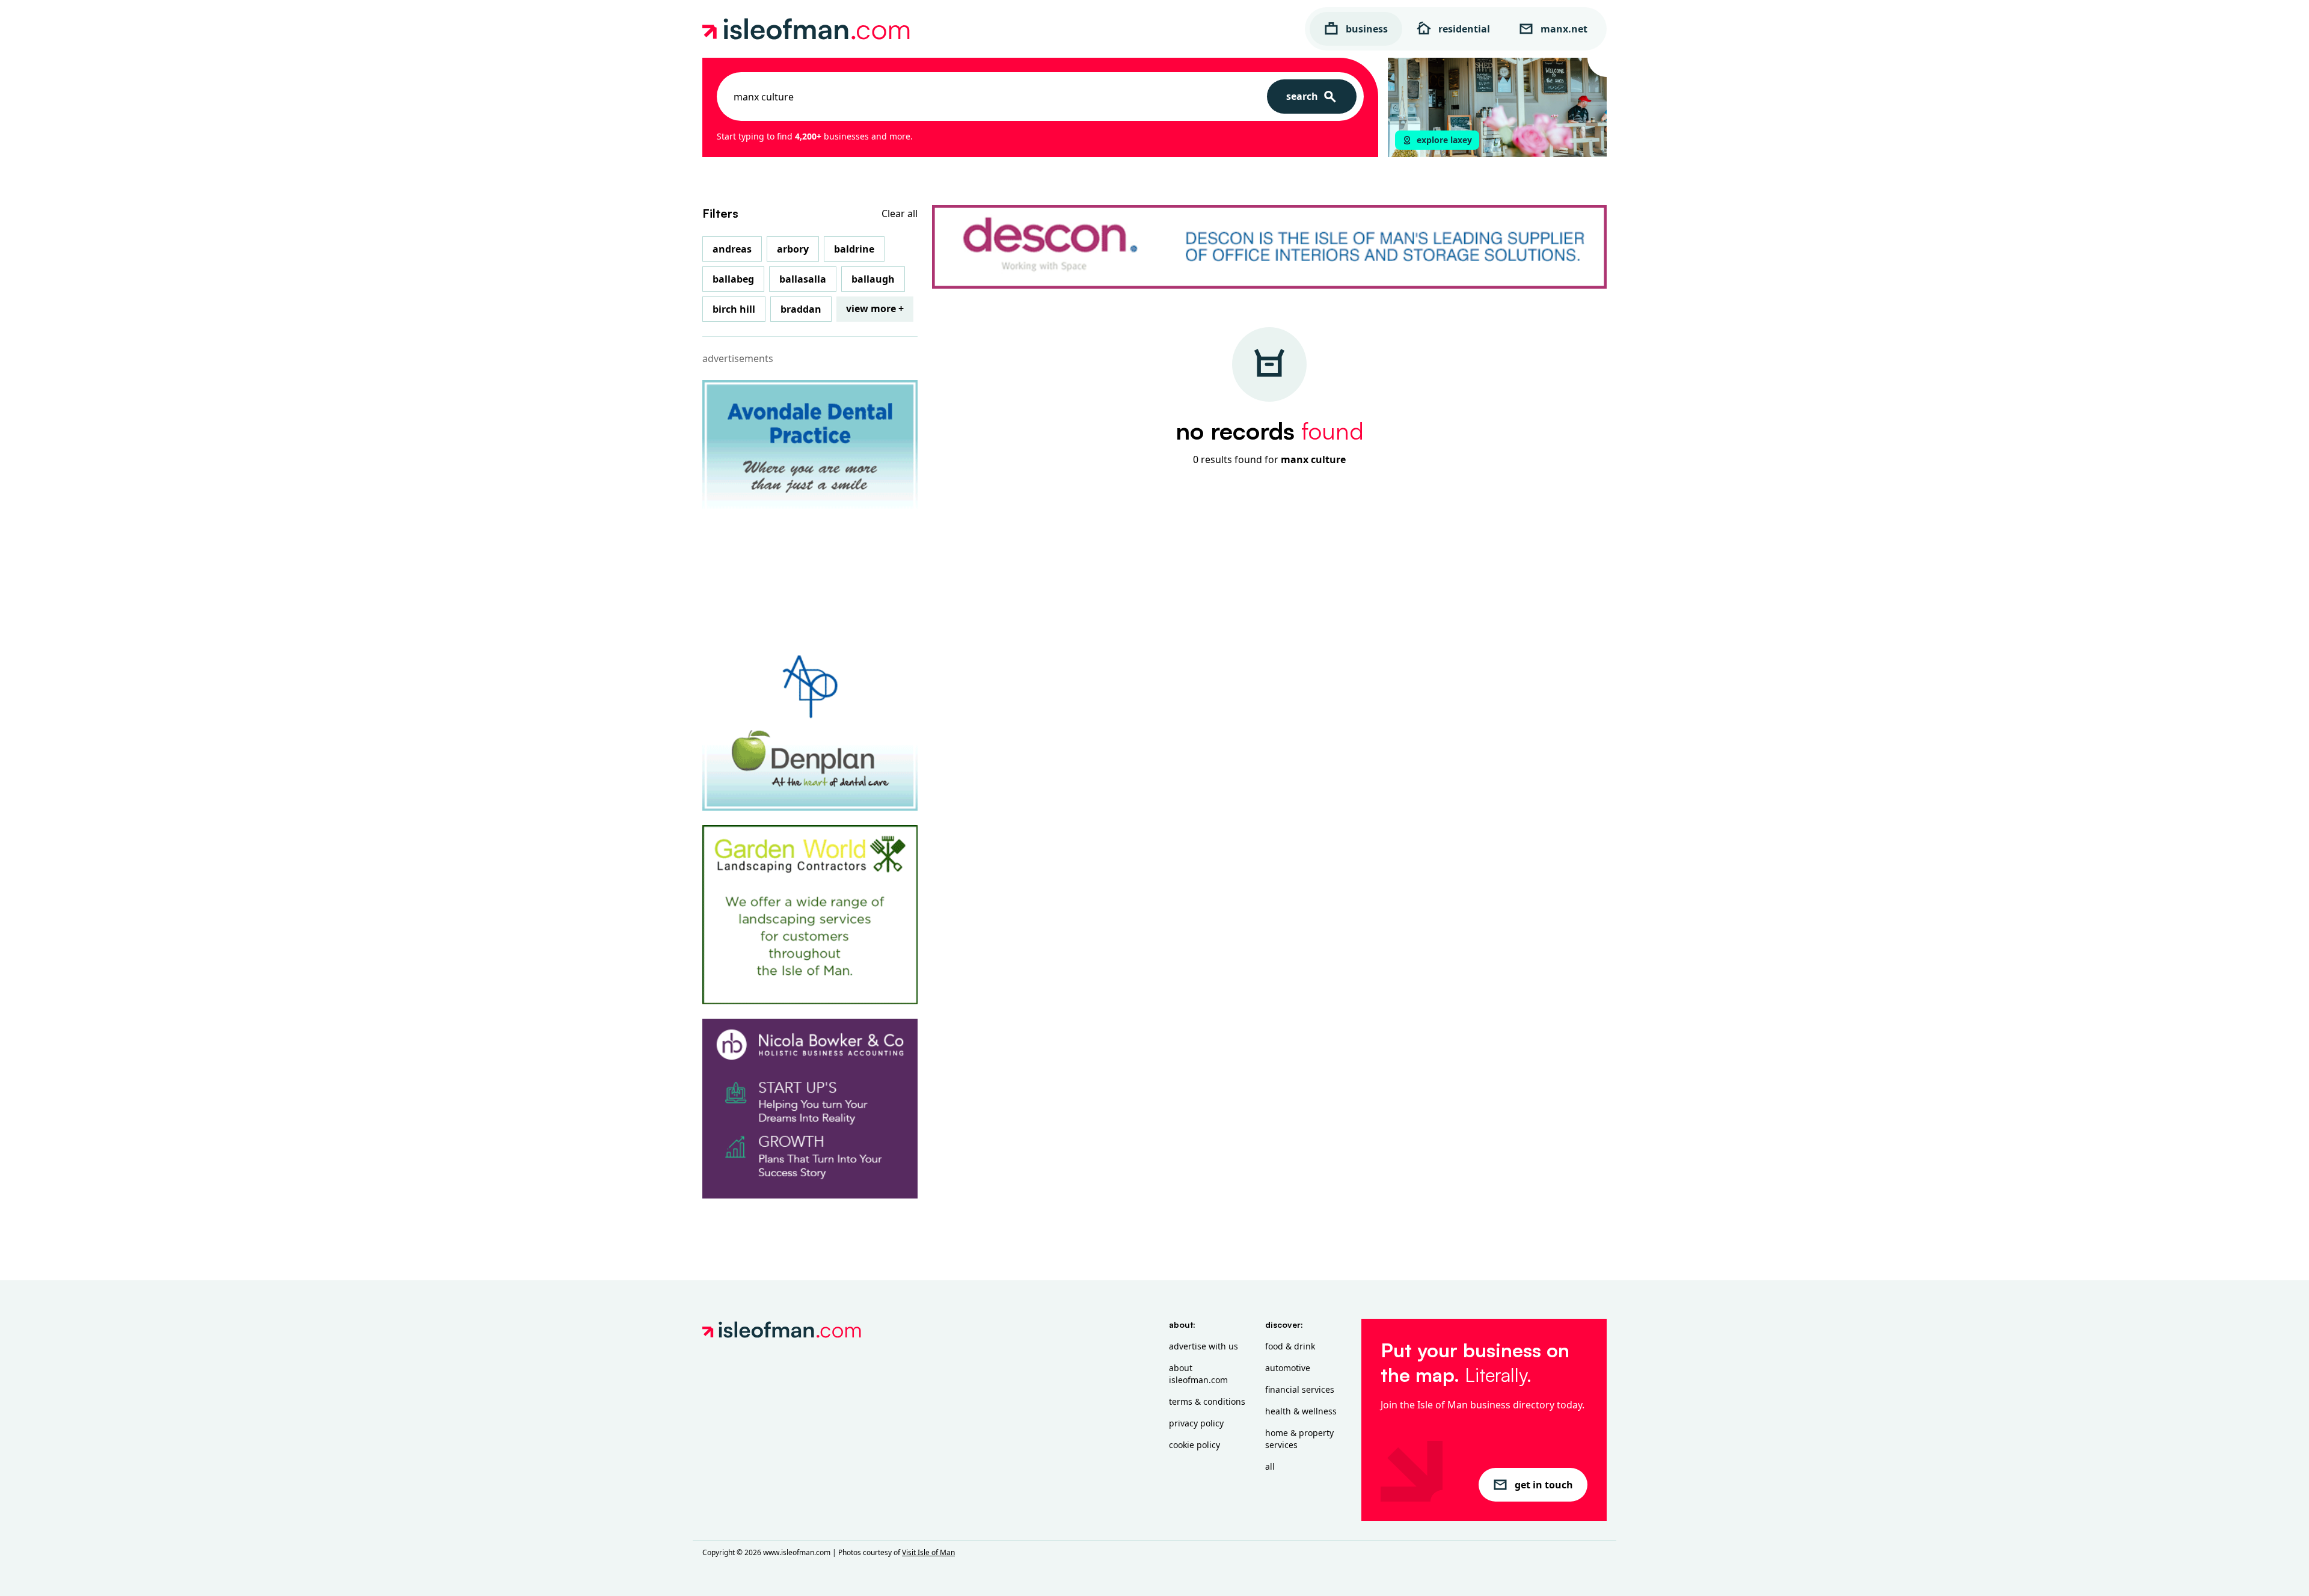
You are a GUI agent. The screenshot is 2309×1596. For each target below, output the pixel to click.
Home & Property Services (1299, 1439)
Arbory (793, 249)
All (1270, 1466)
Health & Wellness (1301, 1411)
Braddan (801, 309)
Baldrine (854, 249)
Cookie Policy (1194, 1445)
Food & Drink (1290, 1346)
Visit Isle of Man (928, 1552)
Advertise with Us (1204, 1346)
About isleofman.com (1198, 1374)
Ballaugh (873, 279)
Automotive (1288, 1368)
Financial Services (1300, 1389)
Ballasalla (803, 279)
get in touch (1544, 1485)
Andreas (732, 249)
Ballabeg (733, 279)
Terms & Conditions (1207, 1401)
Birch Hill (734, 309)
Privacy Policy (1196, 1423)
